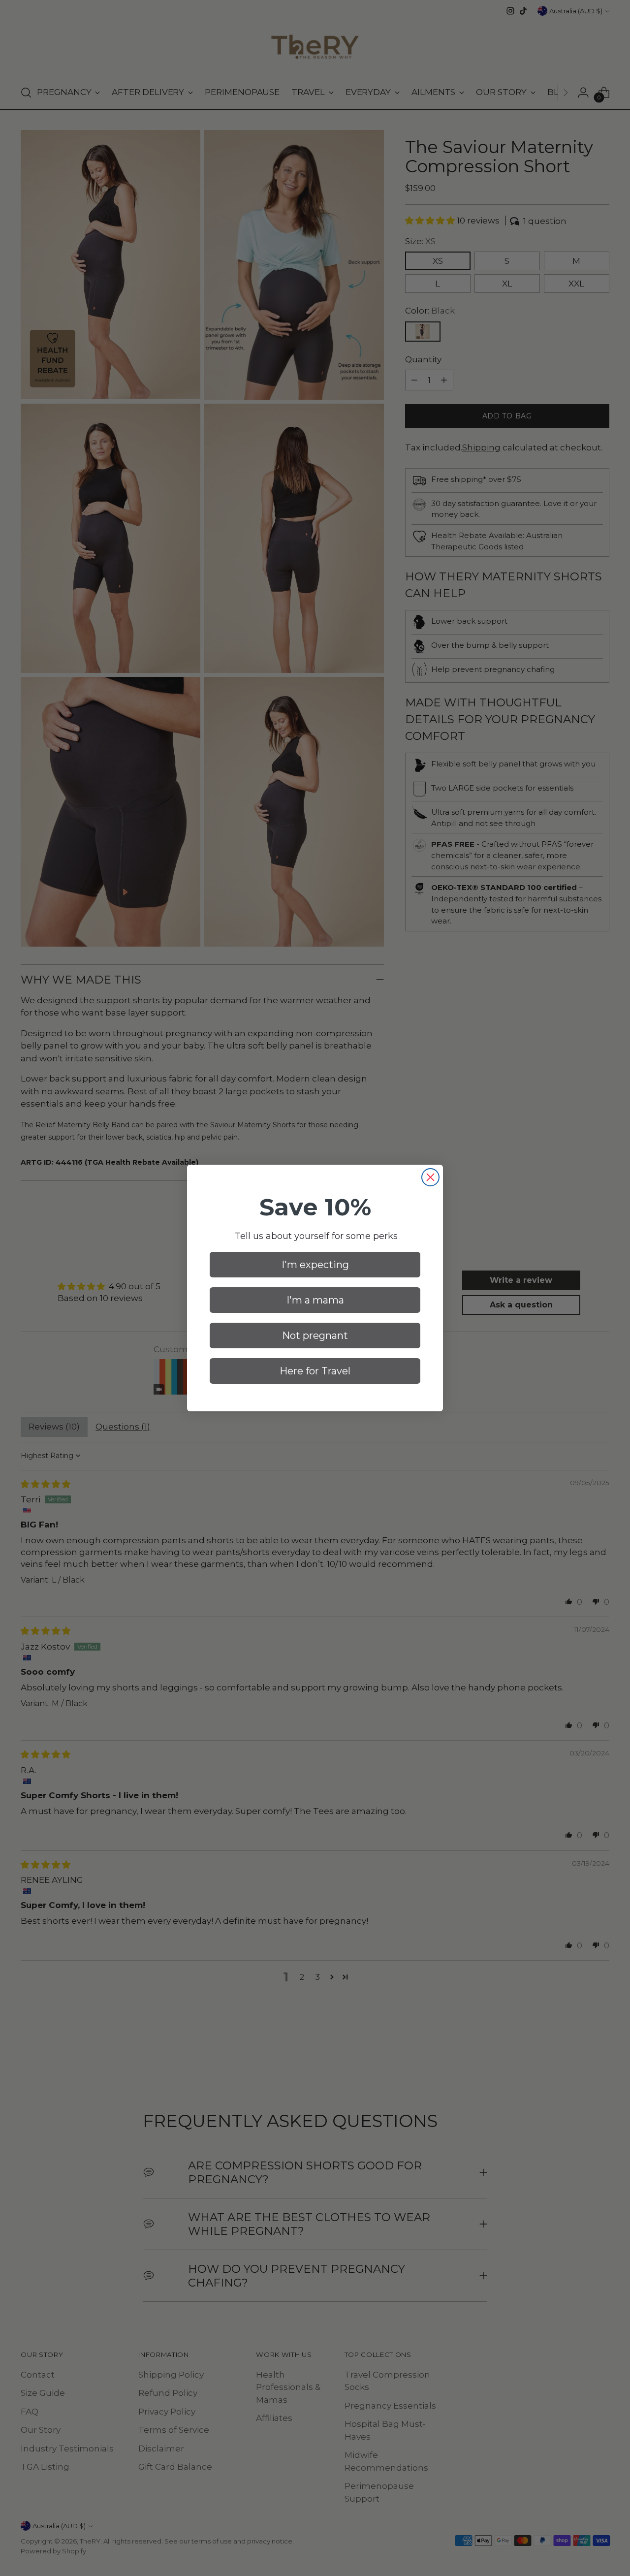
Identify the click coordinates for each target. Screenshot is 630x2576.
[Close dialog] (430, 1177)
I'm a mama (315, 1300)
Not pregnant (315, 1336)
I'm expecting (315, 1265)
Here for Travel (315, 1371)
